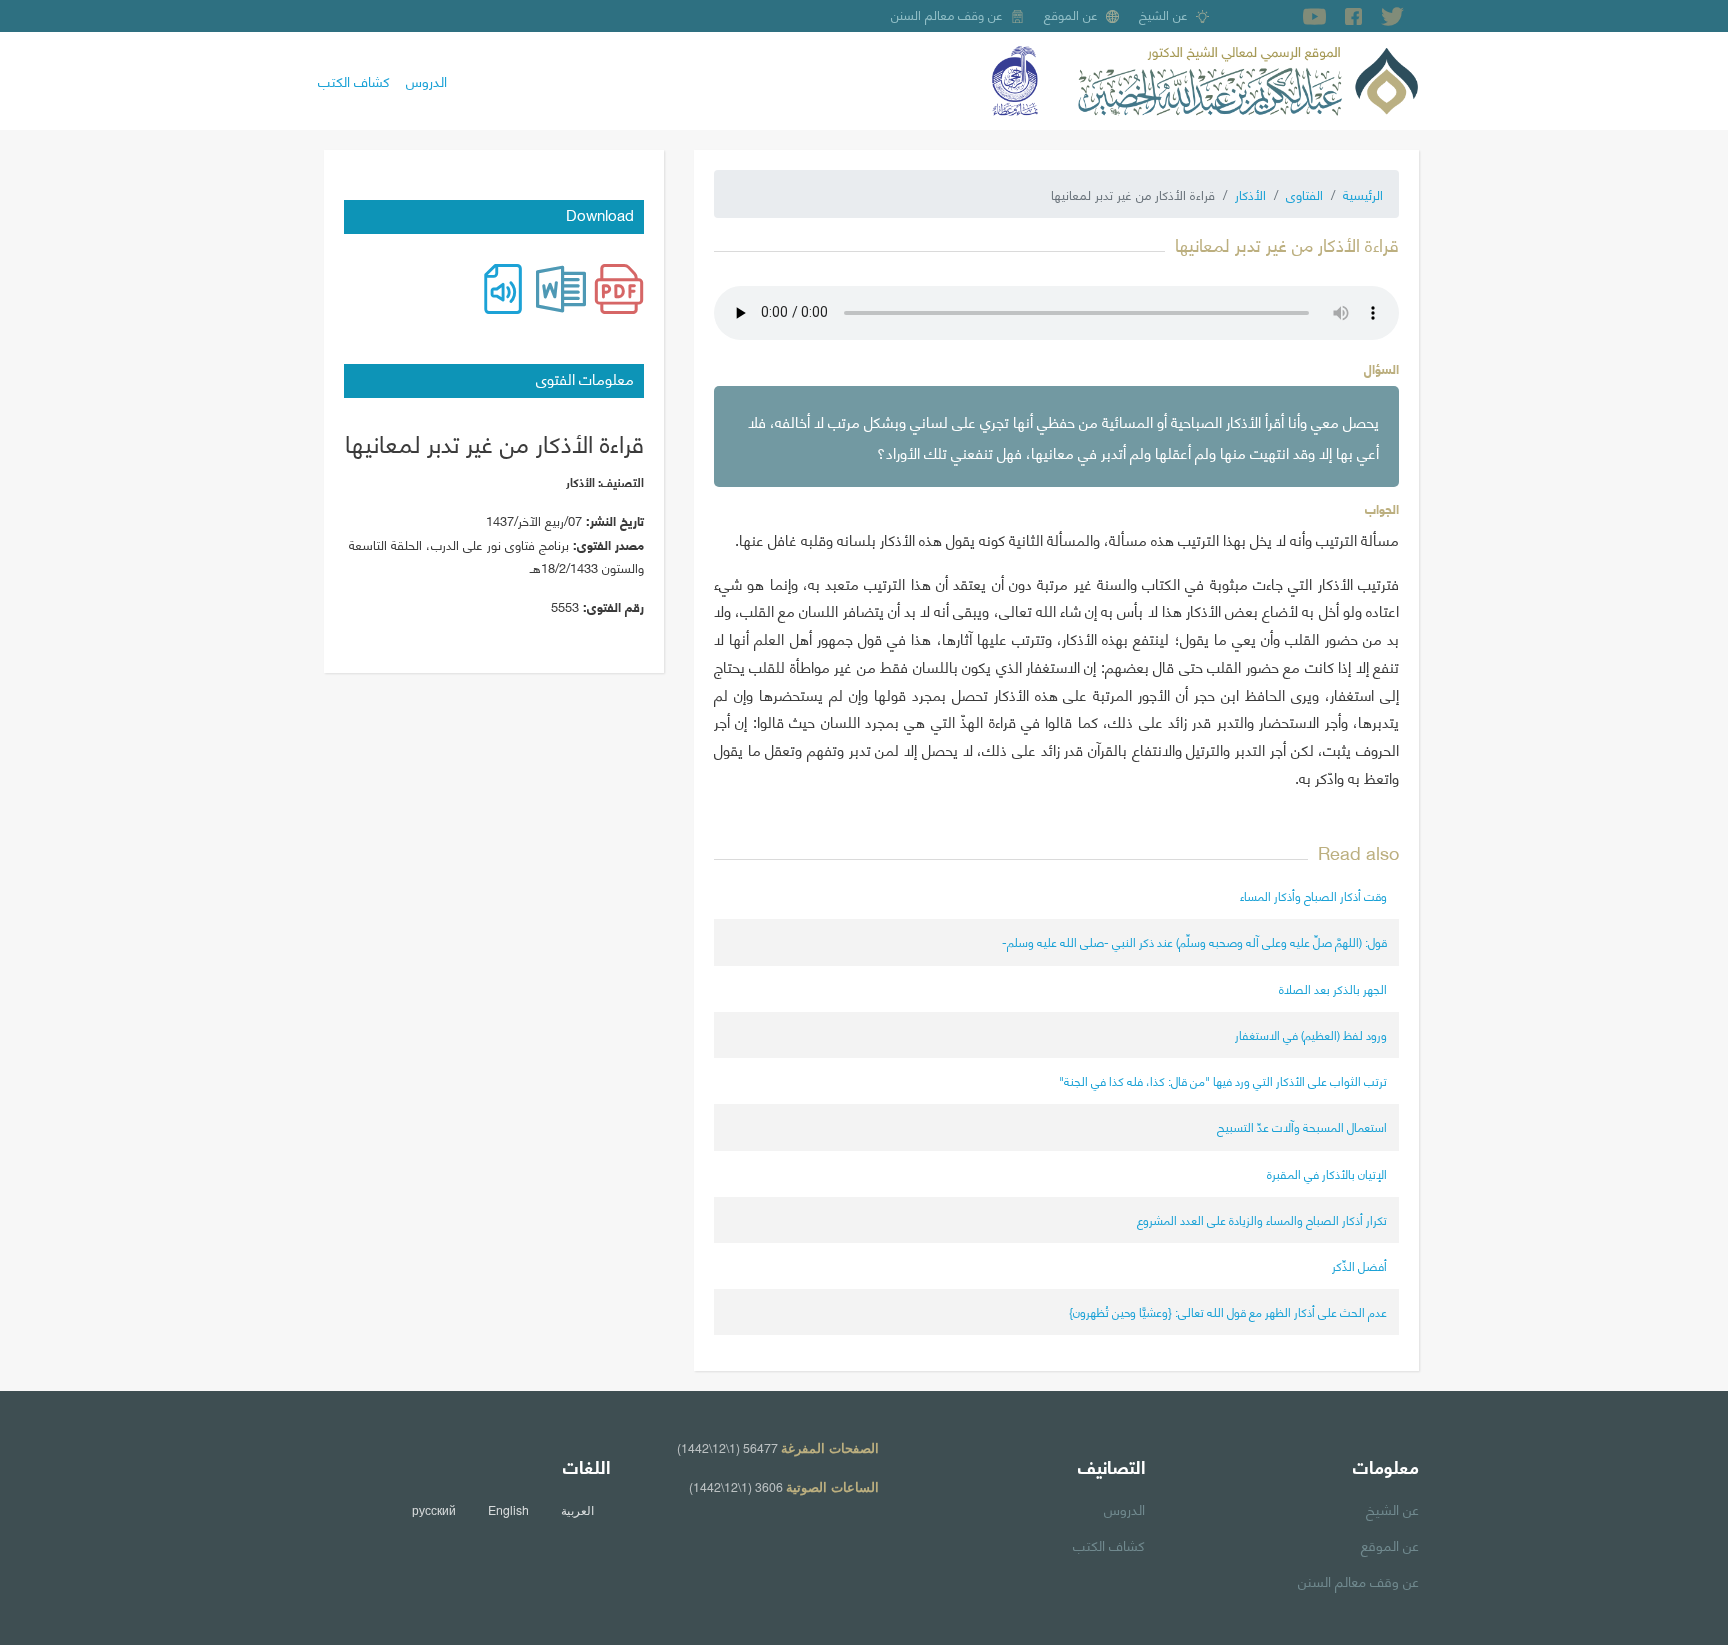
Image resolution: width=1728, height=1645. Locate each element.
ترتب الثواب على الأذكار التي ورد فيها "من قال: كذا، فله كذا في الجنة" (1223, 1080)
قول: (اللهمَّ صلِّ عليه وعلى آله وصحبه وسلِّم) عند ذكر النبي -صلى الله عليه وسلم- (1194, 941)
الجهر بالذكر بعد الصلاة (1333, 988)
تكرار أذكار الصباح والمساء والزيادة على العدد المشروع (1262, 1219)
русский (434, 1510)
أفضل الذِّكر (1359, 1265)
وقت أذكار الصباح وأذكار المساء (1313, 895)
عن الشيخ (1163, 14)
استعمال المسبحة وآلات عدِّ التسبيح (1302, 1126)
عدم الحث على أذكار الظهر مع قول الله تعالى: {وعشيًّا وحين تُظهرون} (1228, 1311)
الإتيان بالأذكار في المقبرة (1327, 1173)
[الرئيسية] (1248, 78)
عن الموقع (1071, 14)
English (508, 1510)
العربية (577, 1510)
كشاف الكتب (354, 80)
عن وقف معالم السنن (947, 14)
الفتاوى (1304, 194)
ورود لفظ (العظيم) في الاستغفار (1311, 1034)
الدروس (426, 80)
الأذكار (1250, 194)
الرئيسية (1363, 194)
